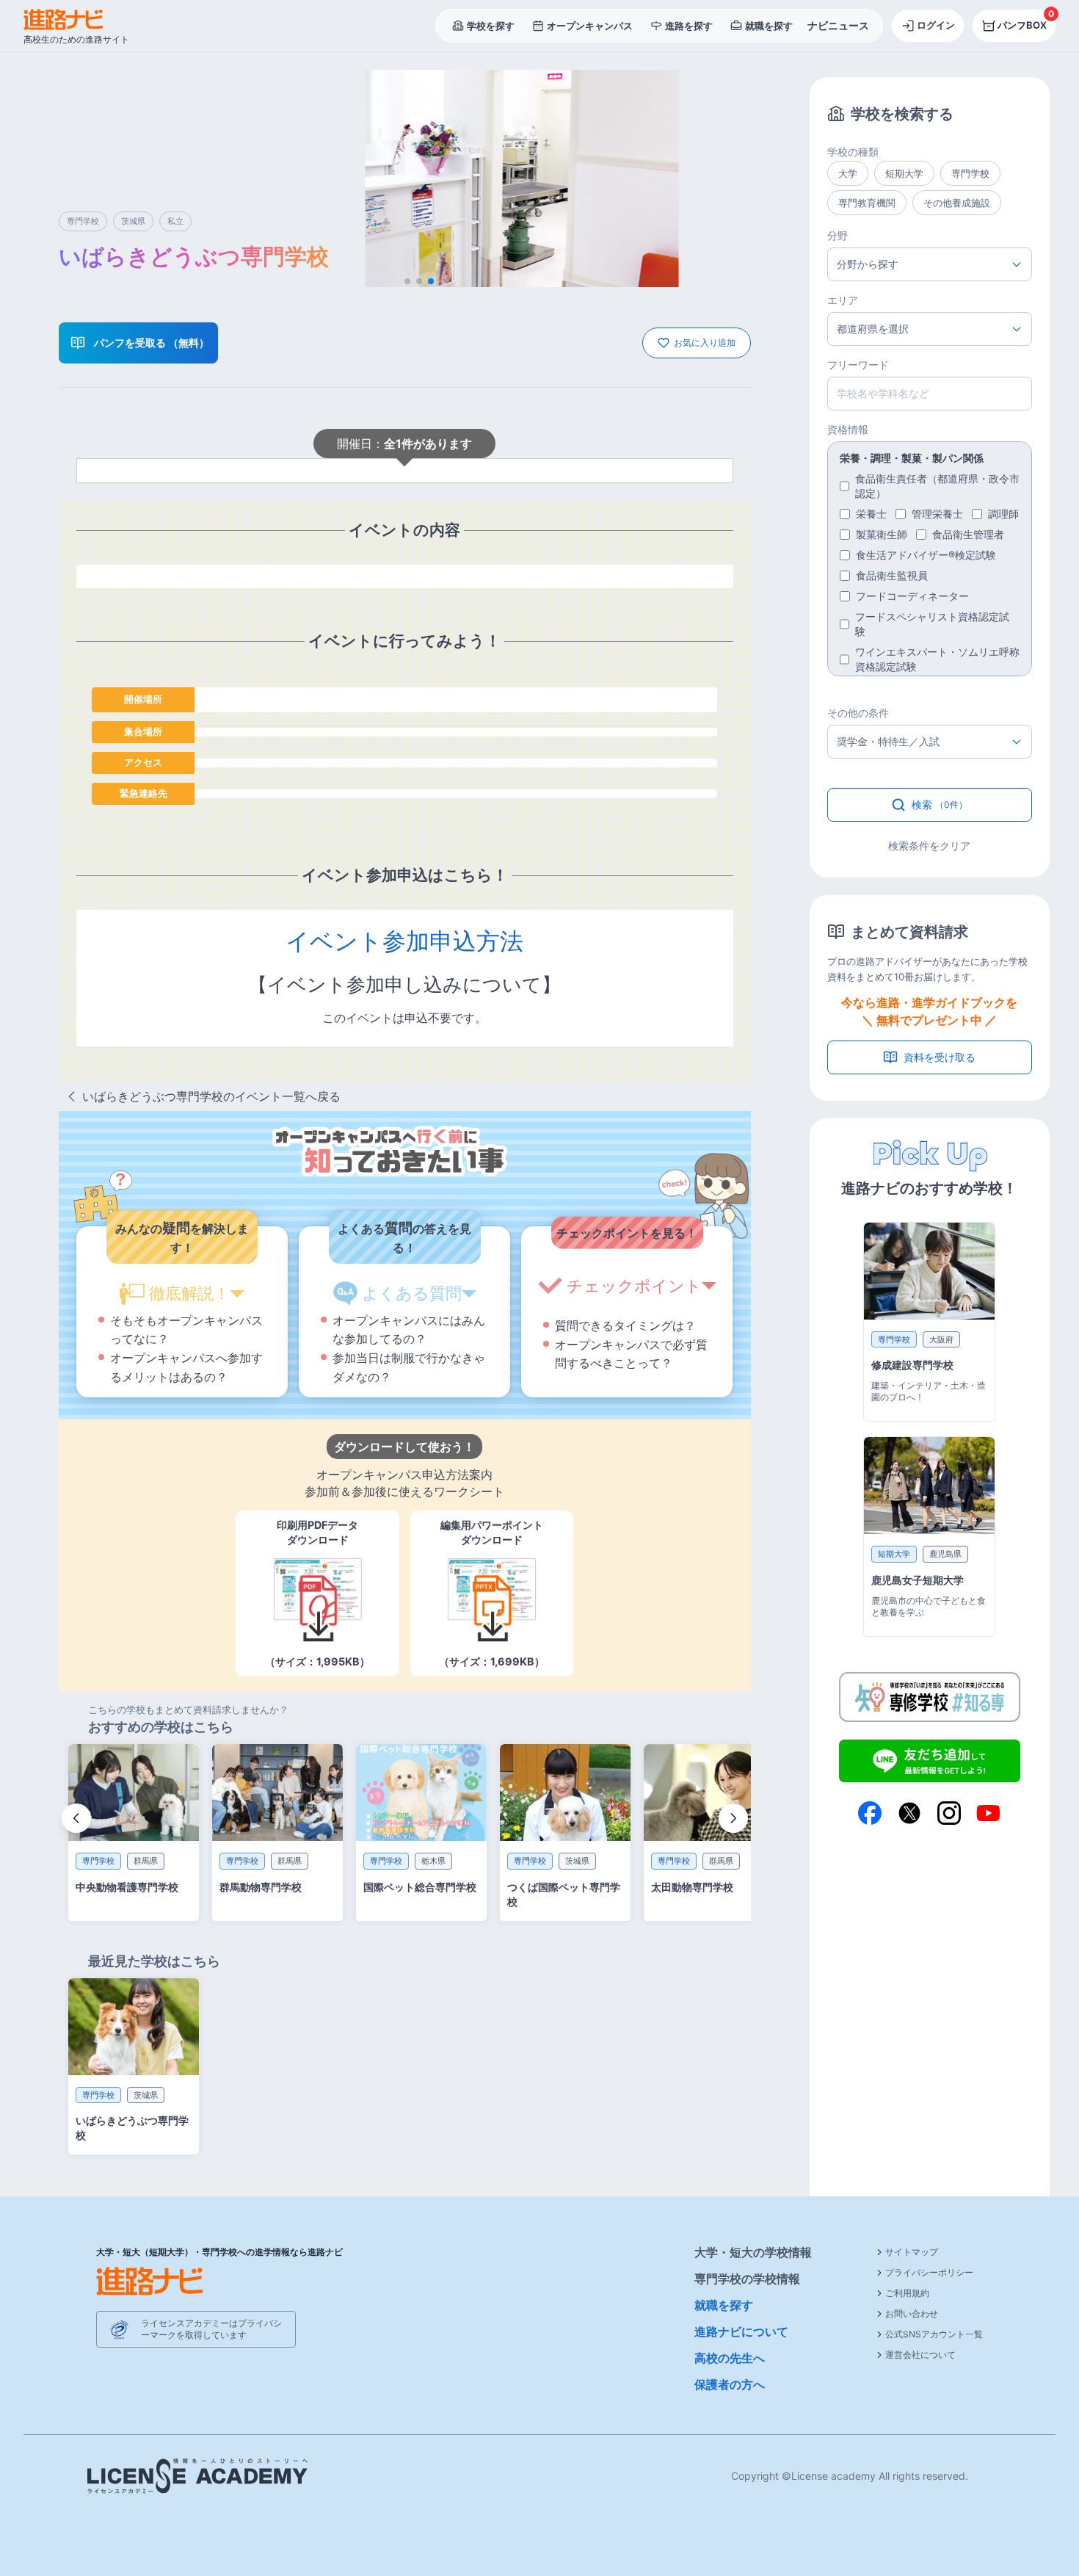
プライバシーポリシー (929, 2272)
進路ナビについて (741, 2331)
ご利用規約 (907, 2293)
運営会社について (920, 2355)
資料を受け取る (940, 1057)
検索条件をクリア (929, 846)
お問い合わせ (912, 2313)
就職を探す (724, 2305)
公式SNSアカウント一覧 (934, 2334)
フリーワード (858, 365)
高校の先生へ (730, 2358)
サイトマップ (912, 2252)
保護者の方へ (730, 2384)
